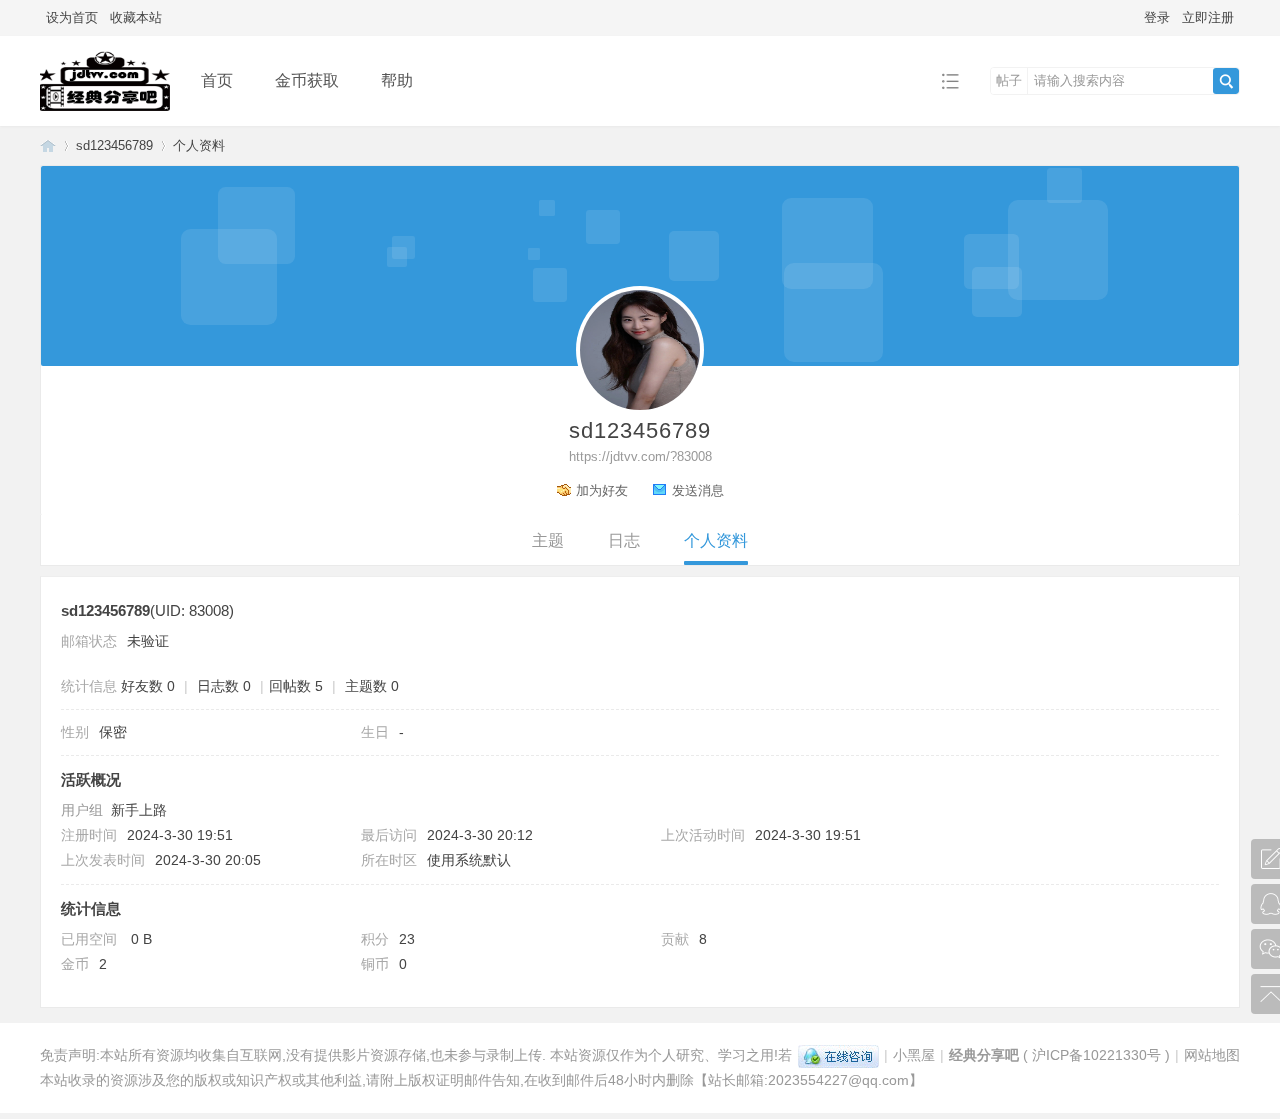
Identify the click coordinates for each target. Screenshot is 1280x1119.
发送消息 (698, 490)
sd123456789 (114, 145)
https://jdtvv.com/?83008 (640, 456)
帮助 (397, 80)
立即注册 (1208, 17)
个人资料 (716, 540)
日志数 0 (224, 686)
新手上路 (139, 810)
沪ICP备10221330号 (1096, 1055)
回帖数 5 (296, 686)
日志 (624, 540)
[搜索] (1226, 81)
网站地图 (1212, 1055)
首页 (217, 80)
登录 (1157, 17)
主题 (548, 540)
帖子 (1009, 80)
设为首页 (72, 17)
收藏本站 (136, 17)
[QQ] (838, 1055)
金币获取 (307, 80)
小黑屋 (914, 1055)
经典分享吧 (48, 145)
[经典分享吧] (105, 111)
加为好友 (602, 490)
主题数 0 (372, 686)
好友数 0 (148, 686)
